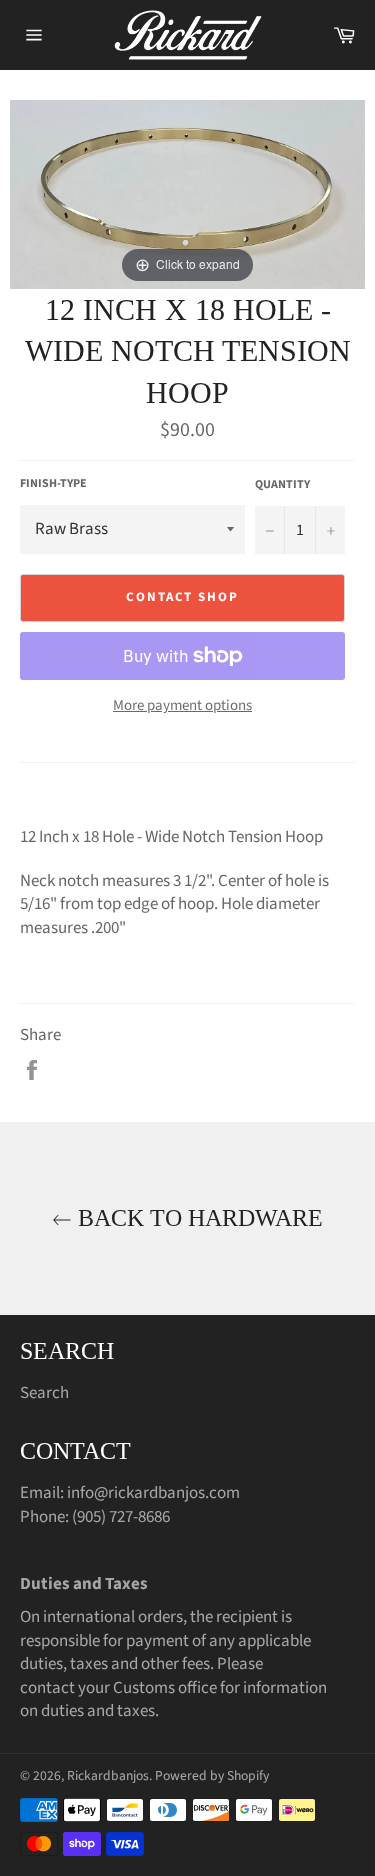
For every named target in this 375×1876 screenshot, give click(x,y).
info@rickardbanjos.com (153, 1493)
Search (44, 1393)
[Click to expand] (187, 193)
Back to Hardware (197, 1218)
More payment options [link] (182, 706)
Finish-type (53, 484)
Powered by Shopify (212, 1775)
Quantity (282, 485)
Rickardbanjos (108, 1775)
